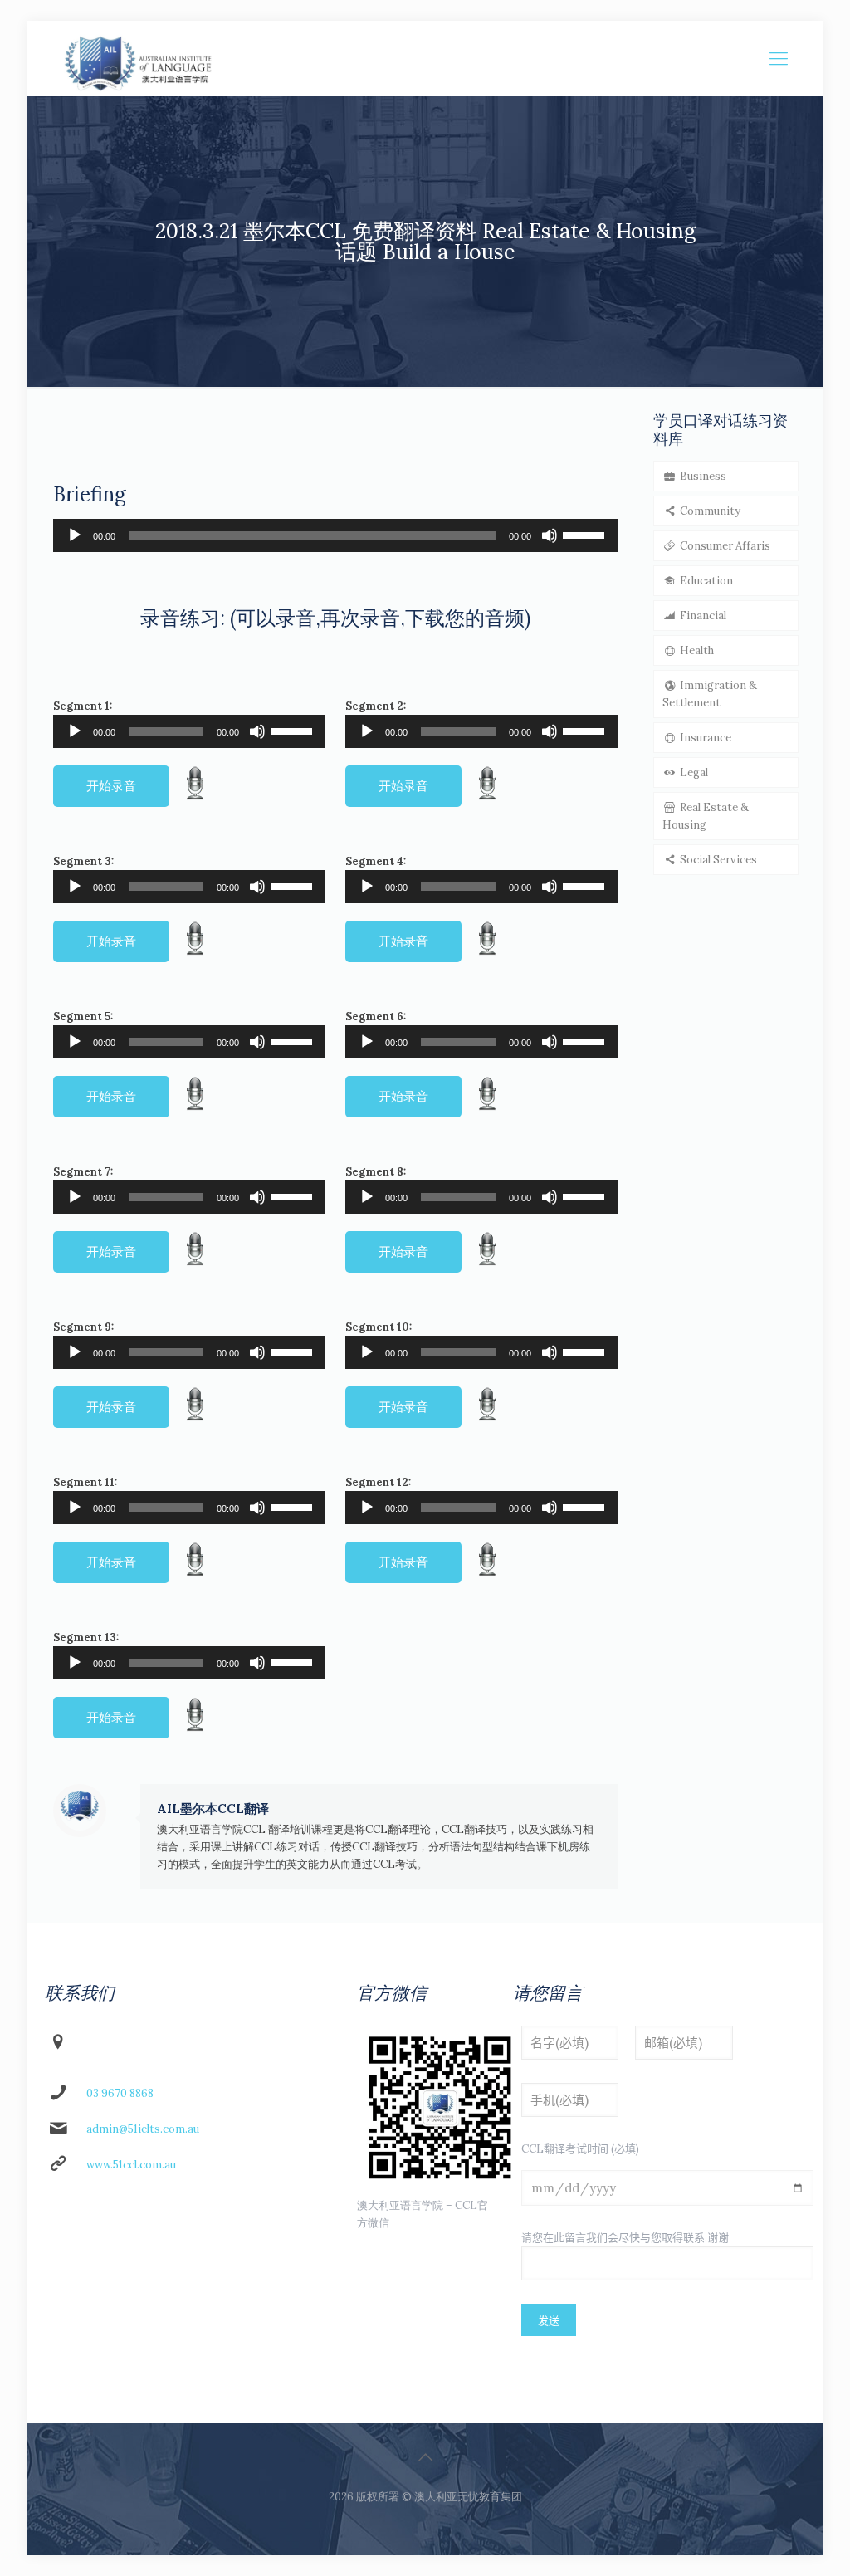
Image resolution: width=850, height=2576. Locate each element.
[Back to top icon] (425, 2457)
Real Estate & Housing (706, 816)
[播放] (75, 535)
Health (696, 650)
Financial (702, 616)
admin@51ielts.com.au (143, 2129)
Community (709, 511)
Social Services (717, 860)
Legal (693, 772)
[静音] (550, 535)
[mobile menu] (779, 58)
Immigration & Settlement (710, 694)
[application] (335, 535)
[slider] (586, 534)
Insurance (704, 738)
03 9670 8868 (120, 2093)
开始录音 (111, 786)
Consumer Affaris (724, 546)
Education (705, 581)
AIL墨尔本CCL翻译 (213, 1809)
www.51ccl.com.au (131, 2165)
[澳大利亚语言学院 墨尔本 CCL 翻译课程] (138, 58)
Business (702, 476)
